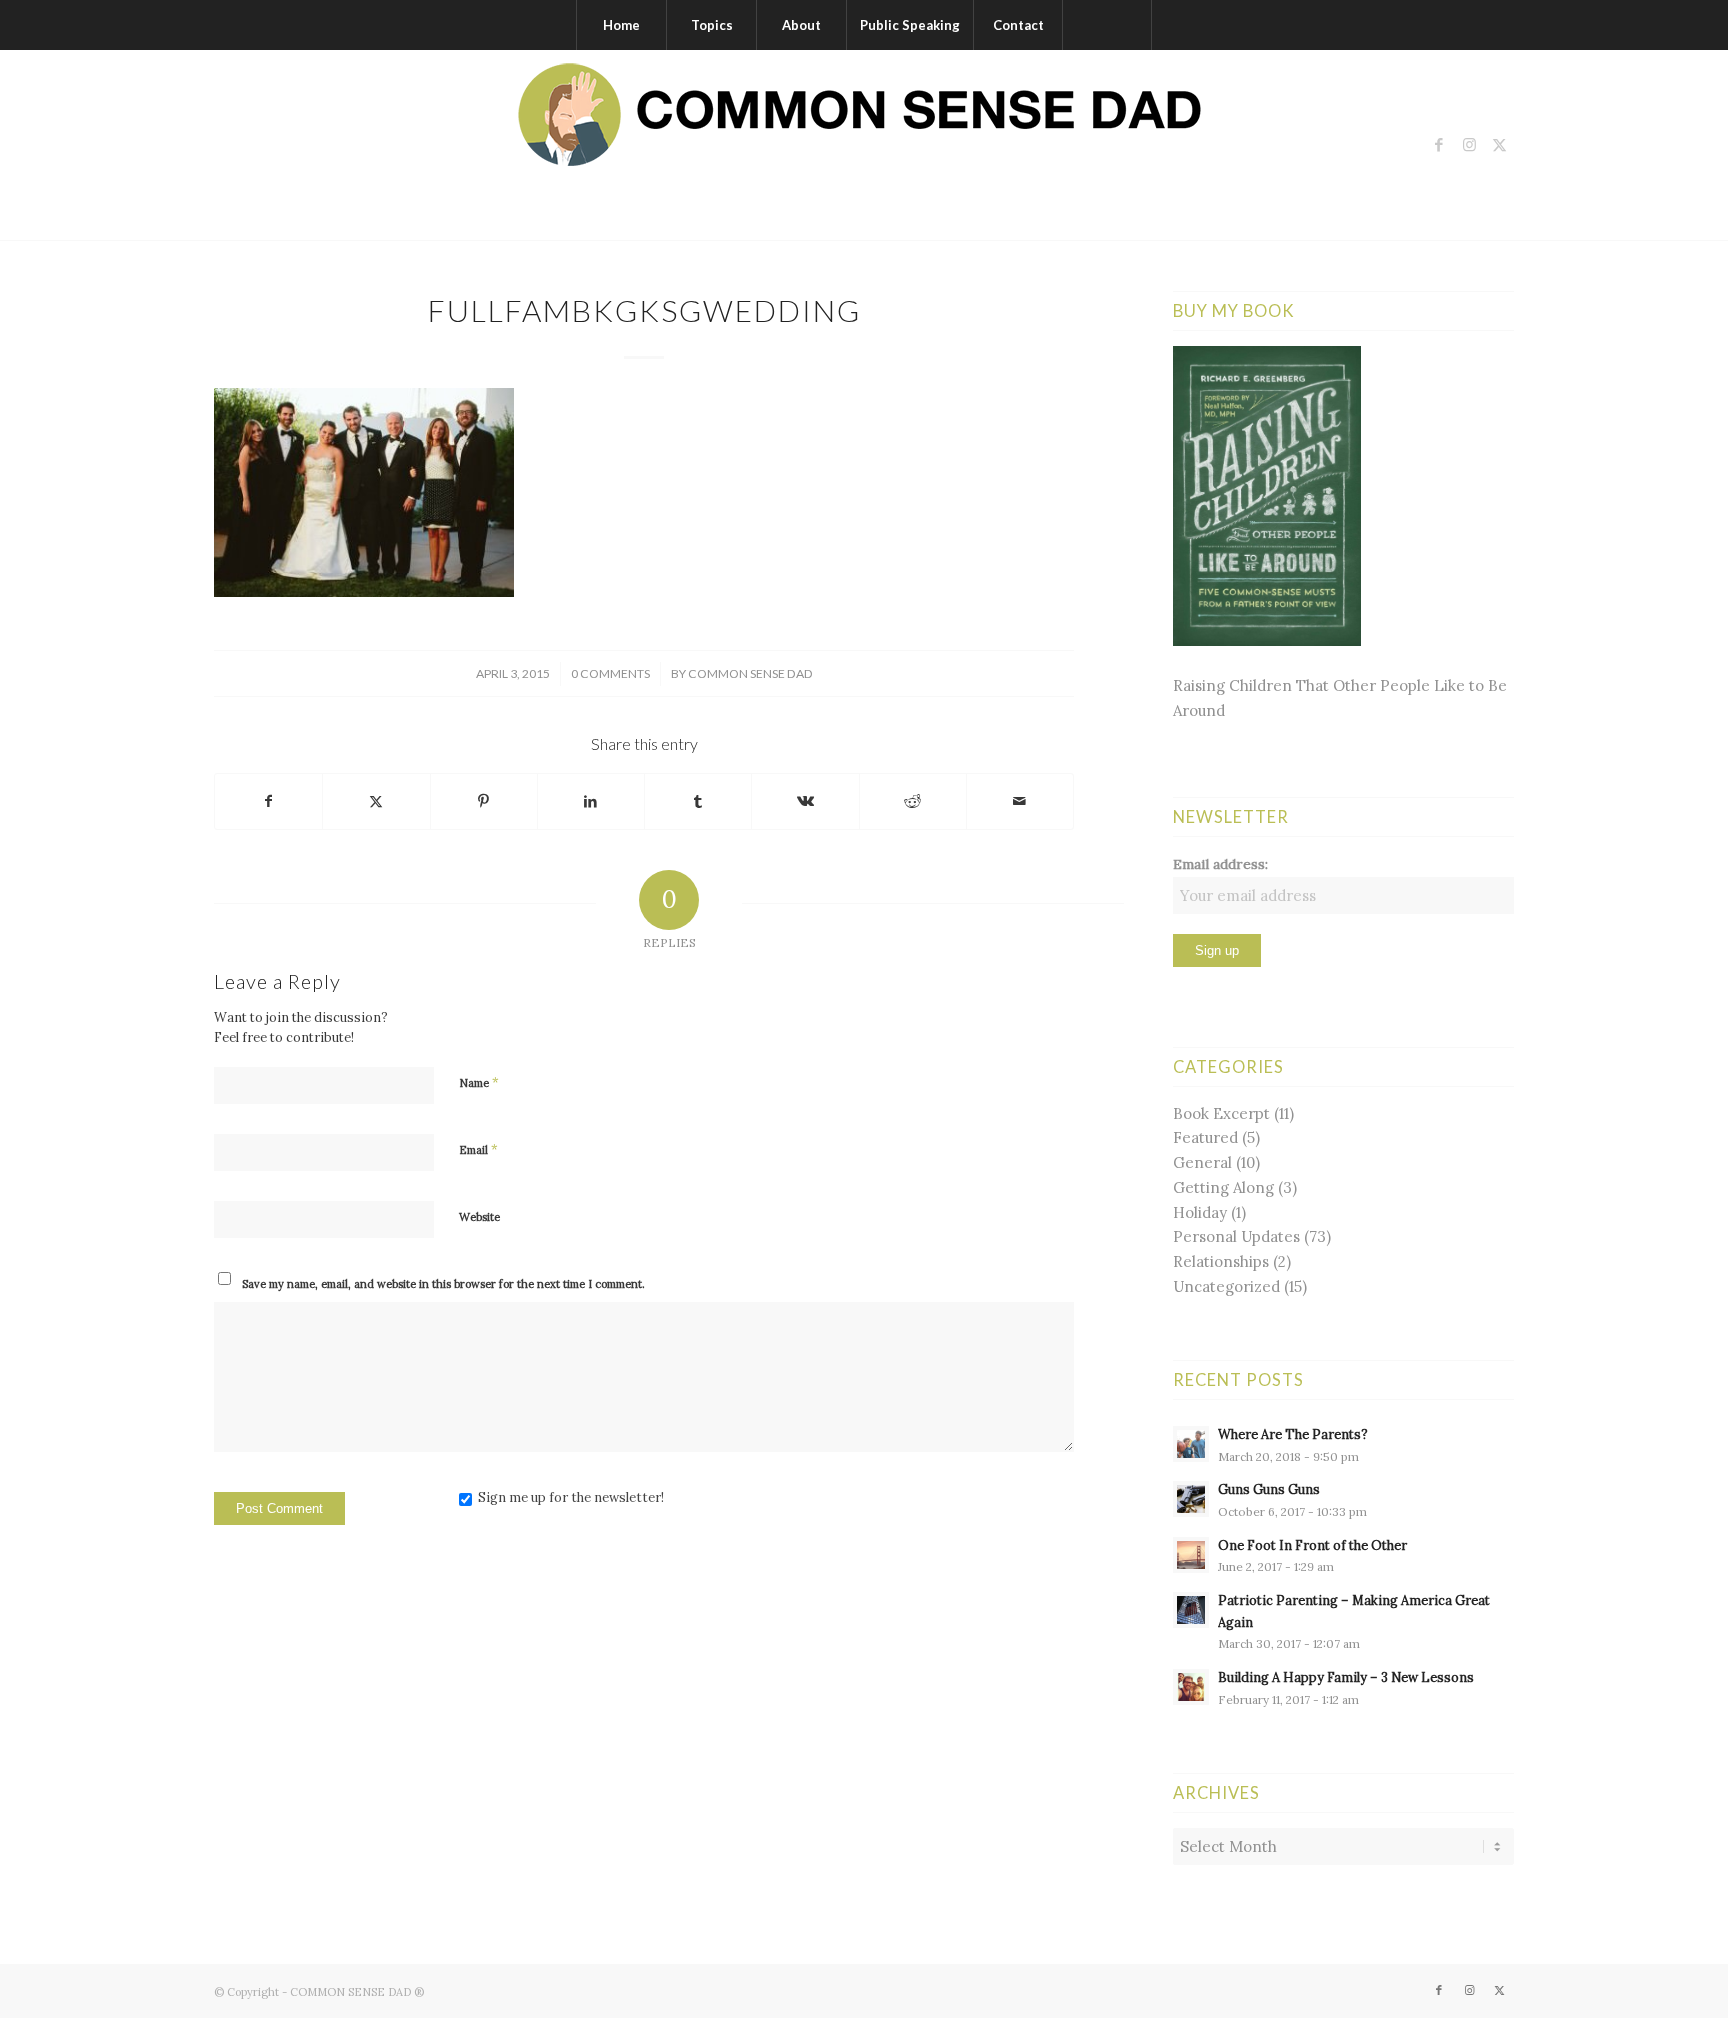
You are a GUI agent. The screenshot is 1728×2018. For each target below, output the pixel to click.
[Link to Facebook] (1439, 145)
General (1202, 1162)
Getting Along (1223, 1187)
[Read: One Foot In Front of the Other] (1191, 1555)
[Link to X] (1499, 145)
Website (479, 1217)
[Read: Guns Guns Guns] (1191, 1499)
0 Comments (610, 673)
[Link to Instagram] (1469, 145)
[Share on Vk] (805, 801)
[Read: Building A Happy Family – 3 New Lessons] (1191, 1687)
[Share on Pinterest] (484, 801)
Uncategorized (1226, 1286)
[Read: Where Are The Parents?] (1191, 1444)
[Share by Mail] (1020, 801)
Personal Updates (1236, 1236)
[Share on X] (376, 801)
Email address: (1220, 864)
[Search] (1107, 25)
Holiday (1200, 1212)
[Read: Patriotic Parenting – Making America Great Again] (1191, 1610)
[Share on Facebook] (268, 801)
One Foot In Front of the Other (1312, 1545)
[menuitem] (621, 25)
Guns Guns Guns (1269, 1489)
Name (479, 1082)
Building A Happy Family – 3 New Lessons (1346, 1677)
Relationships (1221, 1261)
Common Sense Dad (750, 673)
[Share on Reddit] (913, 801)
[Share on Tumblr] (698, 801)
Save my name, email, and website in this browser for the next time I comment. (443, 1284)
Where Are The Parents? (1293, 1434)
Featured (1205, 1137)
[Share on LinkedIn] (591, 801)
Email (478, 1149)
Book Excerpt (1221, 1113)
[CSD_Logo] (864, 145)
